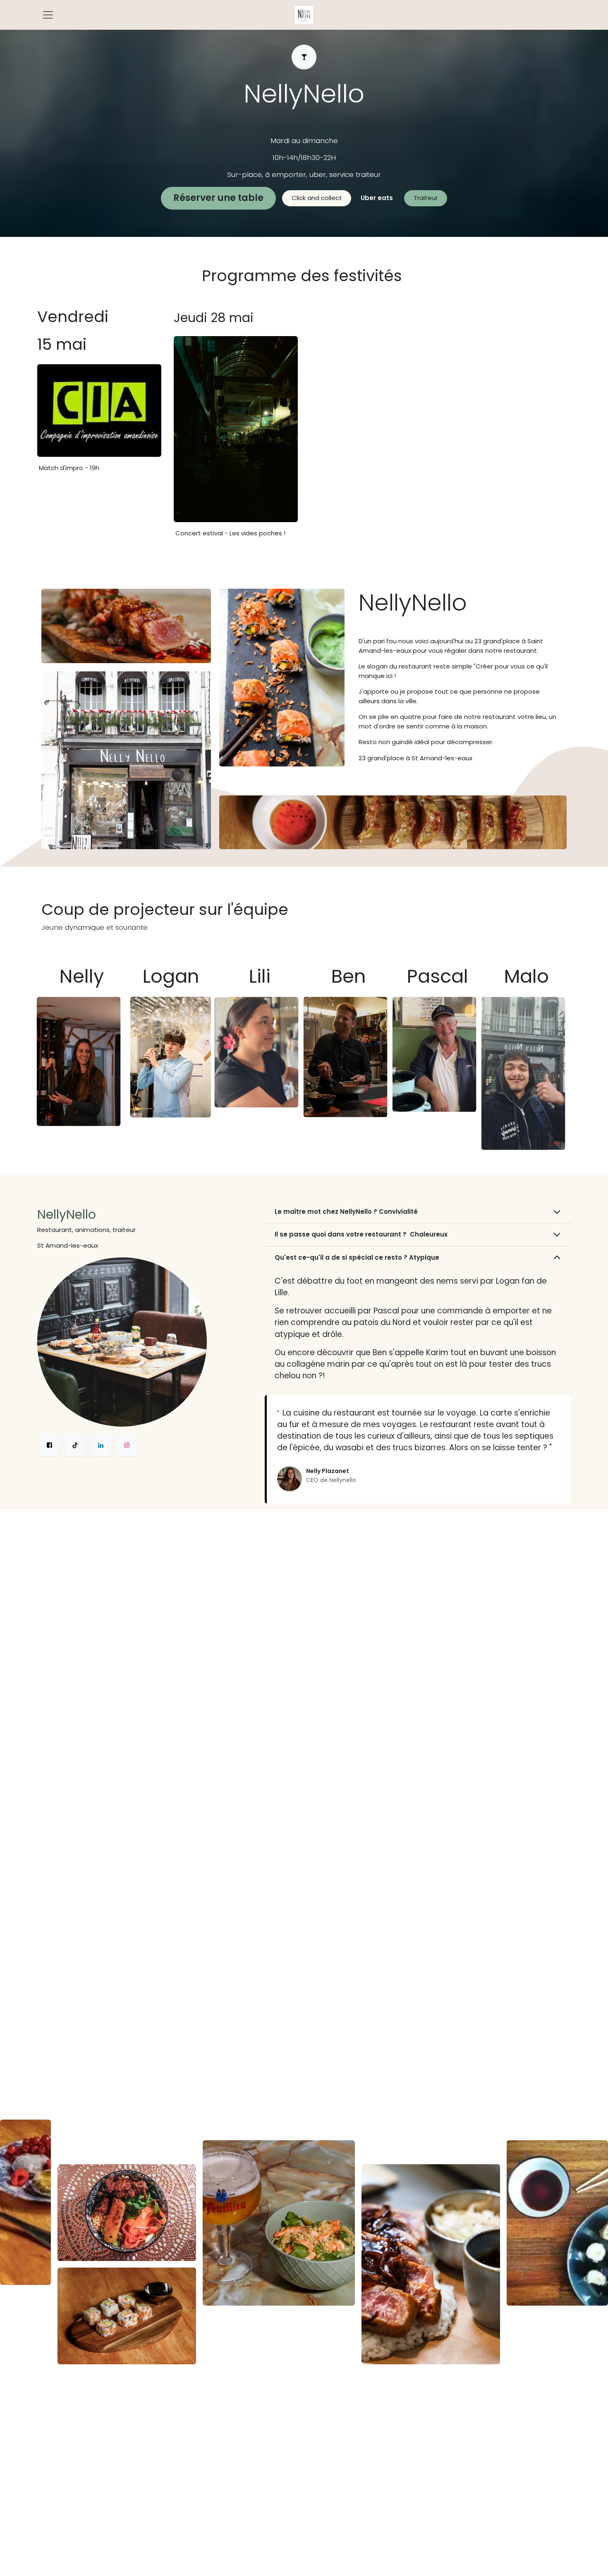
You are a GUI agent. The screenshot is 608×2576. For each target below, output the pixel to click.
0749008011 (304, 121)
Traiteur (426, 198)
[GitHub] (75, 1445)
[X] (49, 1445)
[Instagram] (127, 1445)
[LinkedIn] (101, 1445)
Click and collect (317, 198)
